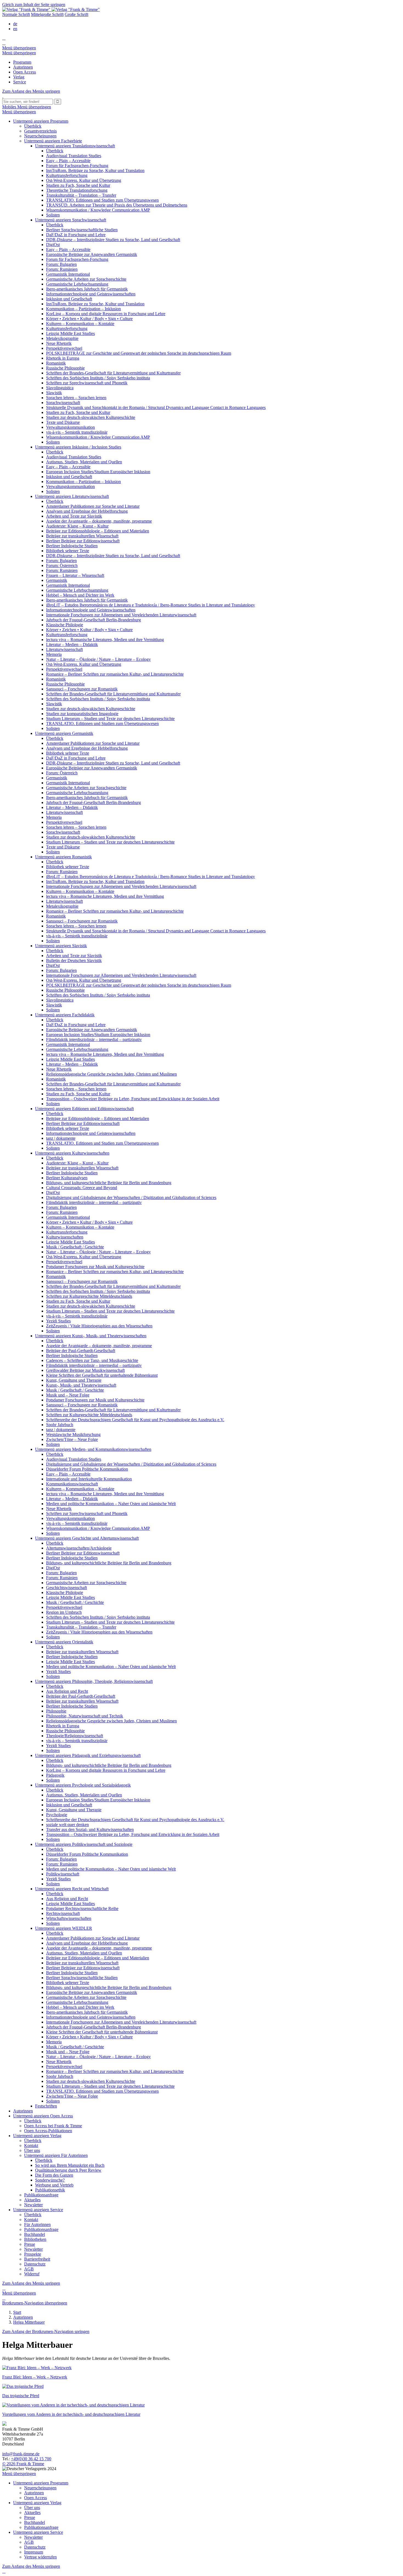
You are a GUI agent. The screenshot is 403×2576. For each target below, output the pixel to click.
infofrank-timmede (21, 2454)
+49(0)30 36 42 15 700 (31, 2459)
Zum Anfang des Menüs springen (31, 91)
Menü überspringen (19, 48)
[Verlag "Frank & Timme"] (51, 9)
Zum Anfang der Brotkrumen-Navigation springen (46, 2331)
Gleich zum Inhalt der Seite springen (34, 5)
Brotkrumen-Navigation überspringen (35, 2303)
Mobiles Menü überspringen (27, 107)
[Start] (3, 96)
